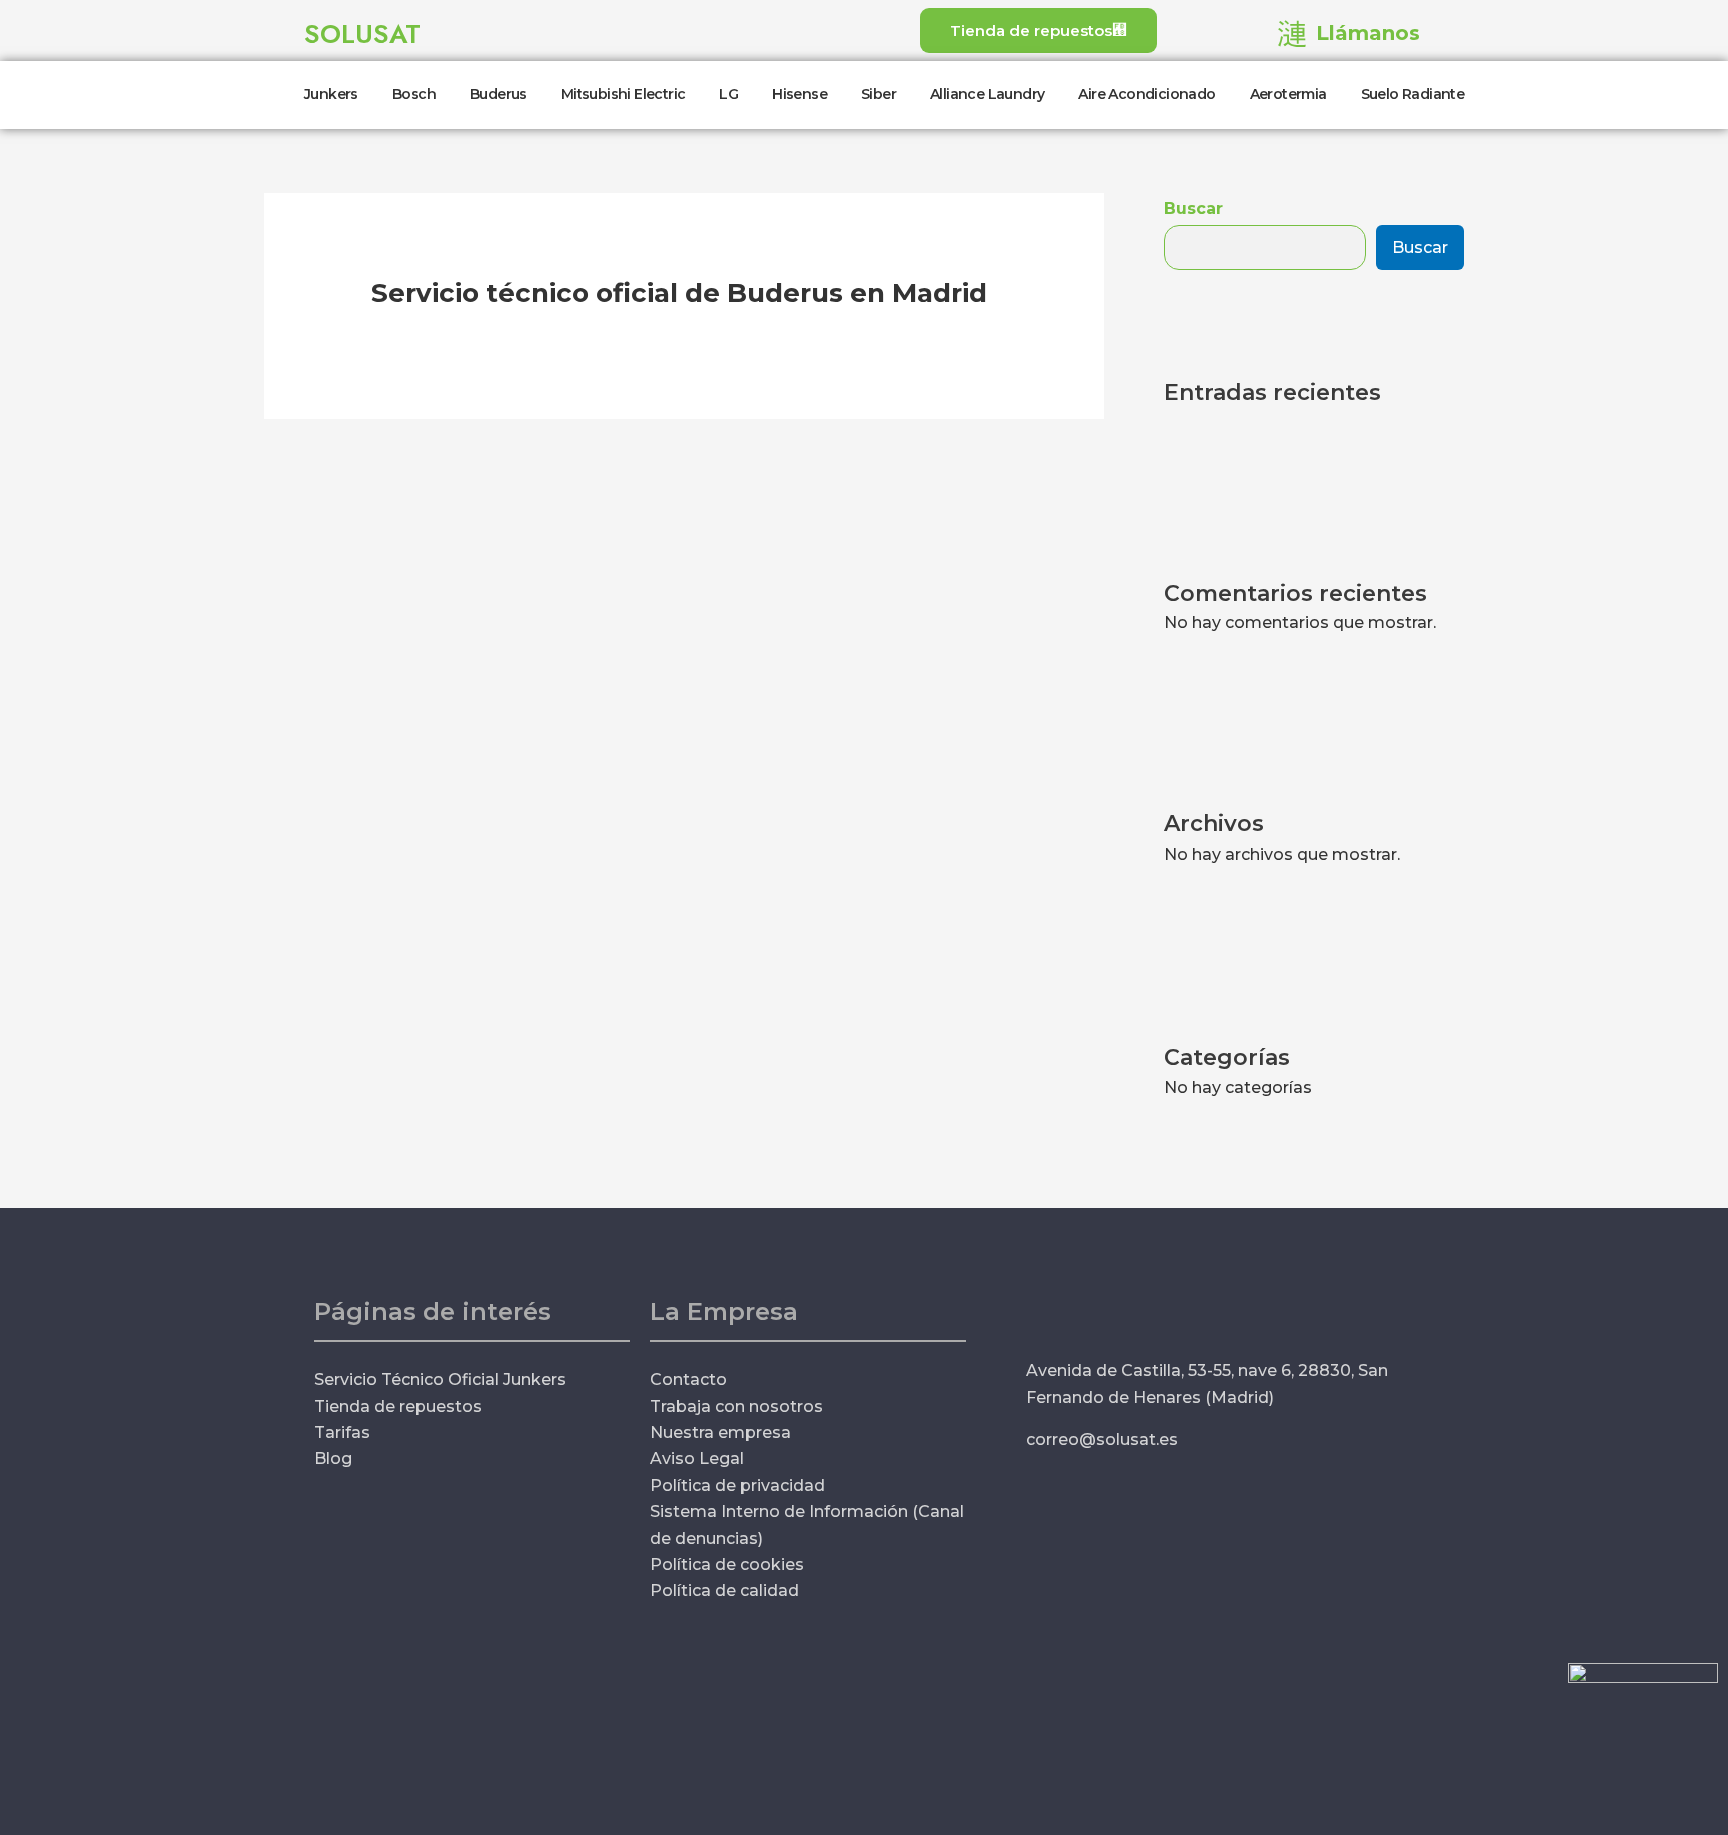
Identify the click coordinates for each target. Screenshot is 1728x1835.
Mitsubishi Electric (623, 94)
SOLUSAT (362, 34)
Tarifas (342, 1432)
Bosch (414, 94)
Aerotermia (1288, 94)
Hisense (799, 94)
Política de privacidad (737, 1485)
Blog (333, 1458)
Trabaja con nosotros (736, 1406)
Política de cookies (727, 1564)
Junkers (331, 94)
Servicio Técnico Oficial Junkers (440, 1379)
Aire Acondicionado (1146, 94)
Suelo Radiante (1413, 94)
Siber (878, 94)
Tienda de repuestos (398, 1406)
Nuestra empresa (720, 1432)
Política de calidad (724, 1590)
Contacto (688, 1379)
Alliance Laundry (987, 94)
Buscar (1193, 208)
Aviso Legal (697, 1458)
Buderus (498, 94)
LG (728, 94)
